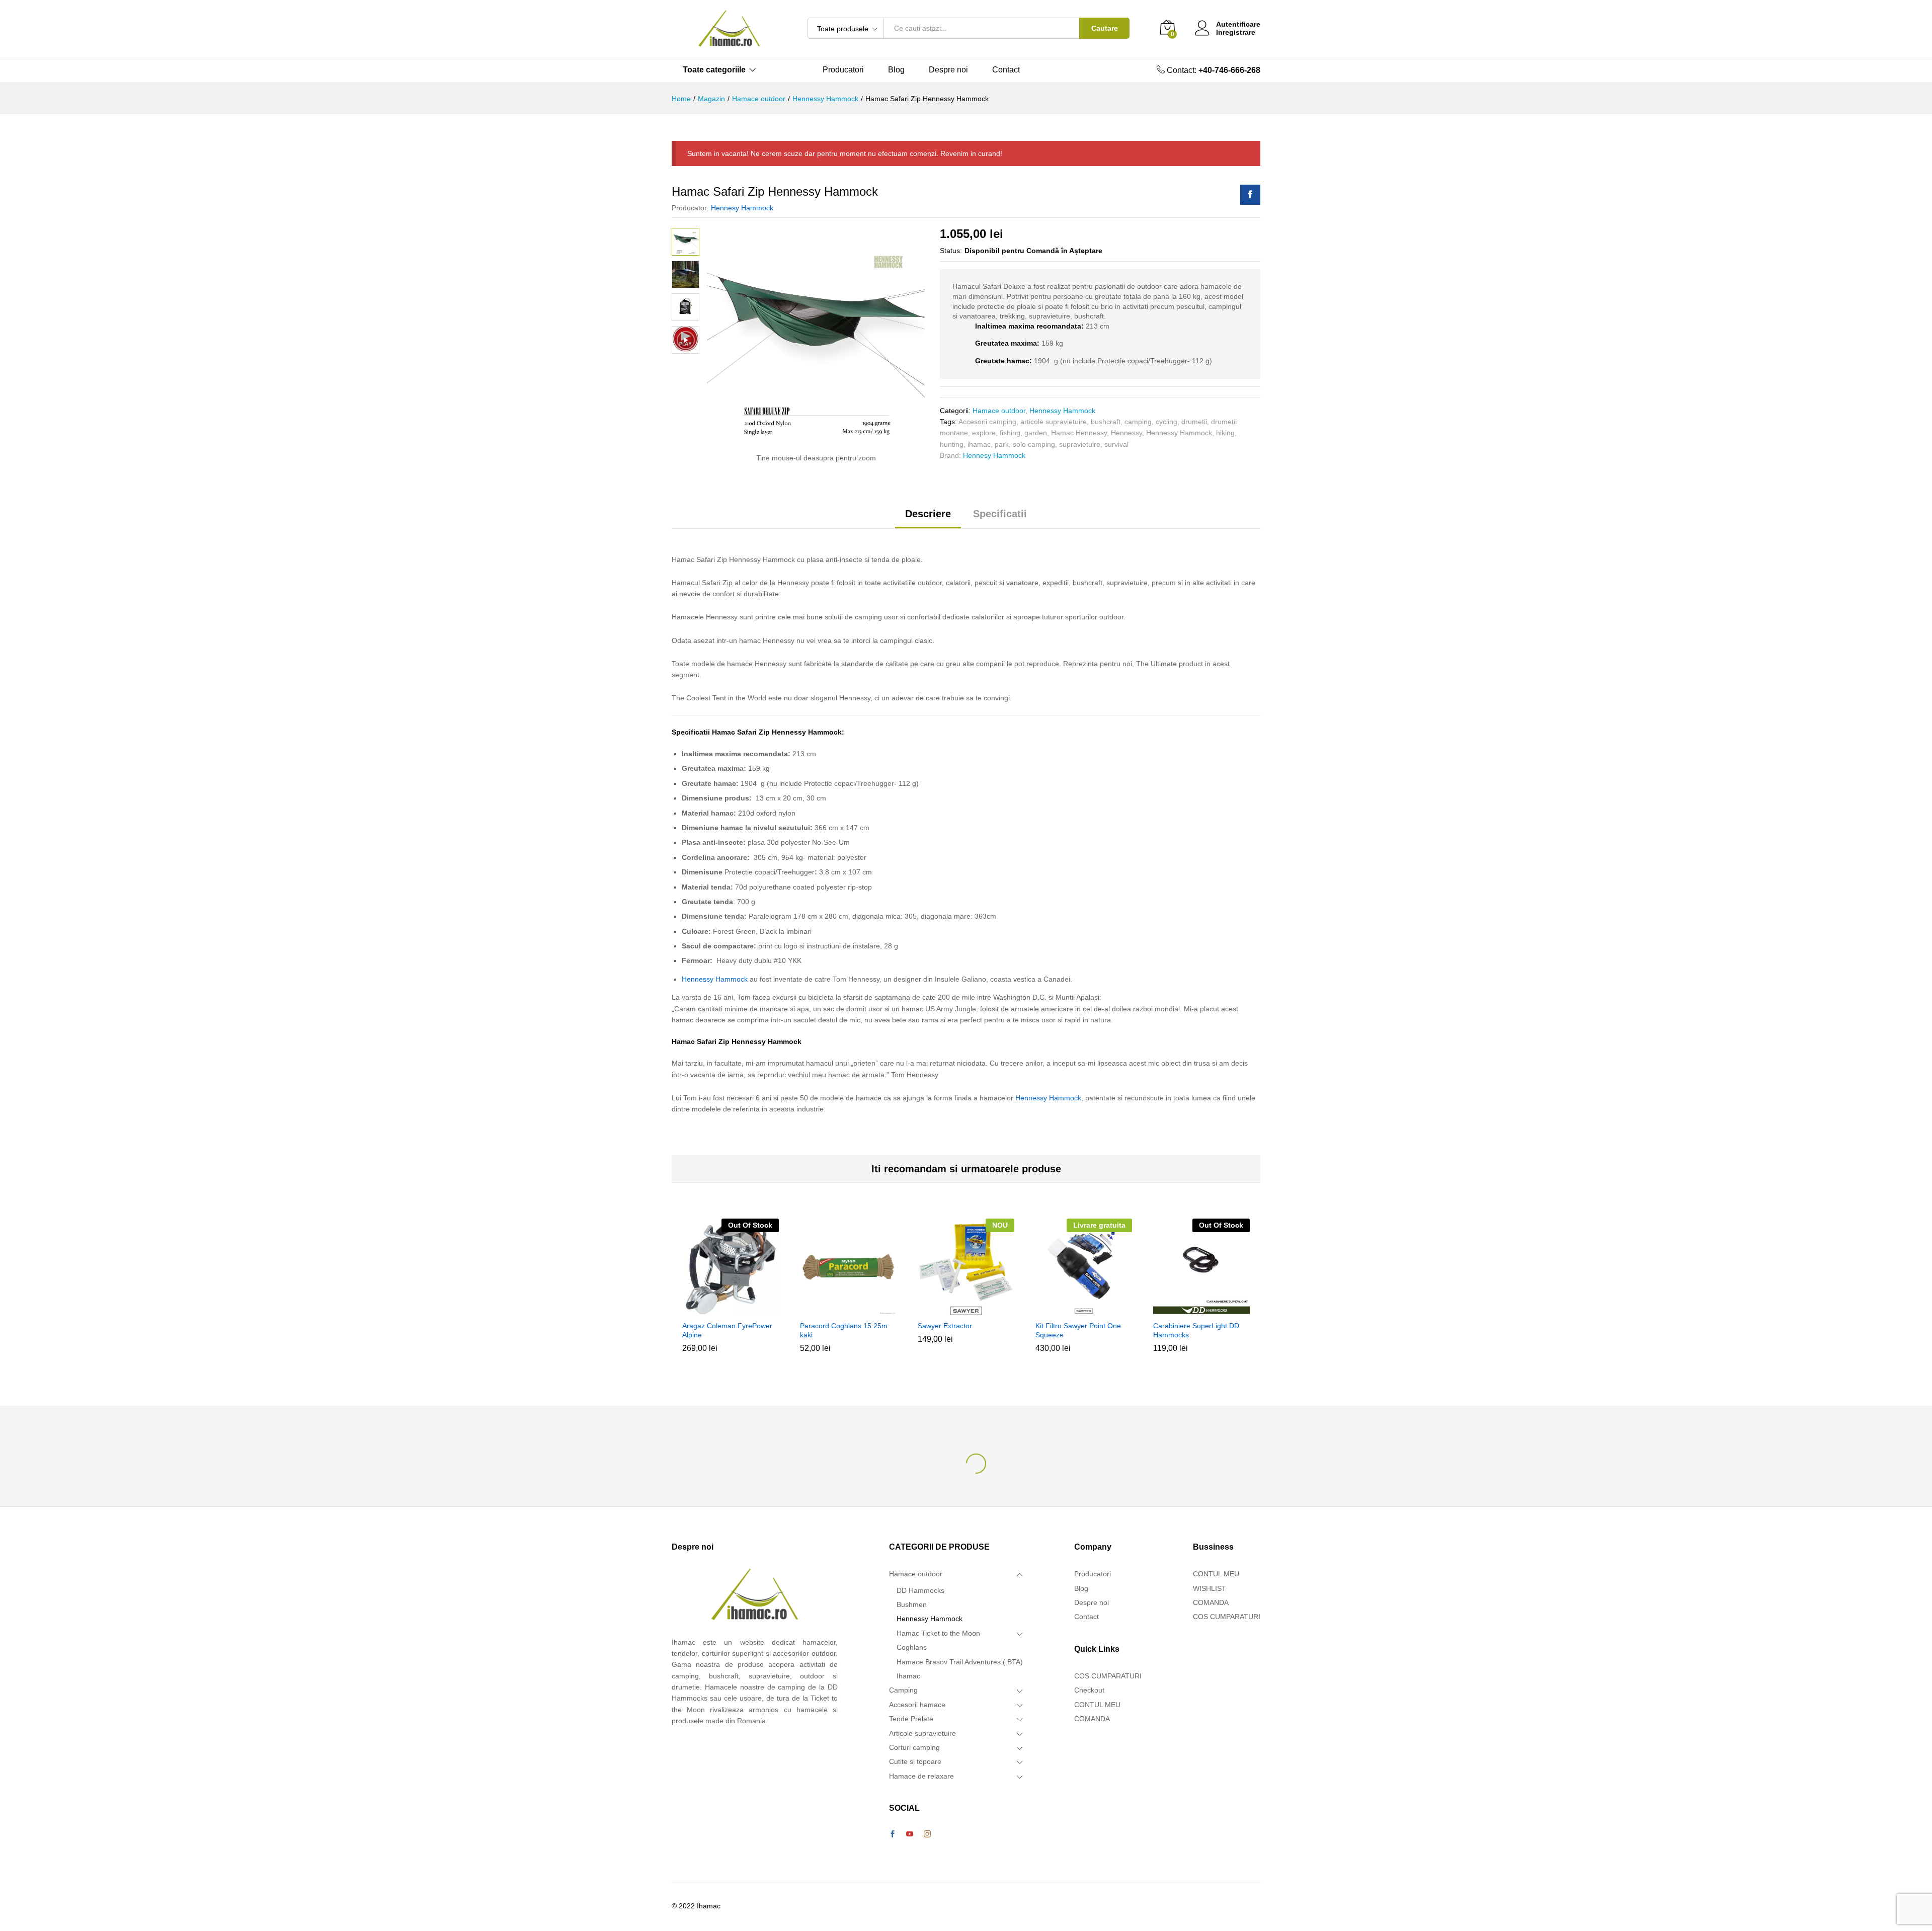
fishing (1010, 433)
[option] (731, 1293)
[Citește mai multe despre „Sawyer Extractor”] (964, 1309)
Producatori (843, 70)
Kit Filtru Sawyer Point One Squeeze (1078, 1330)
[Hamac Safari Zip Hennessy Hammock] (1250, 195)
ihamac (979, 444)
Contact (1006, 70)
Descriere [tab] (928, 514)
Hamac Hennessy (1079, 433)
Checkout (1089, 1690)
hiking (1225, 433)
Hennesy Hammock (742, 208)
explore (984, 433)
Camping (903, 1690)
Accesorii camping (987, 422)
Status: (951, 251)
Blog (896, 70)
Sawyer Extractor (945, 1326)
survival (1116, 444)
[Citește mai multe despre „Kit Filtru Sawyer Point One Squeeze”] (1082, 1309)
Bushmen (912, 1604)
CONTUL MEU (1097, 1705)
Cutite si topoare (915, 1761)
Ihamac (908, 1676)
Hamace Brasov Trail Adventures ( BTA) (960, 1662)
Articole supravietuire (922, 1733)
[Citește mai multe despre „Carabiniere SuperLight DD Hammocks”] (1200, 1309)
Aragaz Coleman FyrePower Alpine (727, 1330)
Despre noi (948, 70)
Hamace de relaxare (921, 1776)
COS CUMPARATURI (1108, 1676)
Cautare (1105, 28)
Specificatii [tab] (1000, 514)
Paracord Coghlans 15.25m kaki (844, 1330)
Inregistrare (1236, 32)
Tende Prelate (911, 1719)
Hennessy (1126, 433)
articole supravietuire (1054, 422)
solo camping (1034, 444)
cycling (1166, 422)
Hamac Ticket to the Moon (938, 1633)
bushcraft (1106, 422)
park (1002, 444)
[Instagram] (927, 1834)
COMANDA (1092, 1719)
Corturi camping (914, 1747)
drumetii (1194, 422)
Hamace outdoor (999, 411)
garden (1036, 433)
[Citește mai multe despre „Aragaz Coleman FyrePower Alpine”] (729, 1309)
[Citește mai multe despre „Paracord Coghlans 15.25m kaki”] (847, 1309)
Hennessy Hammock (1062, 411)
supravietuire (1080, 444)
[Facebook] (893, 1834)
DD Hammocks (920, 1590)
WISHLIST (1210, 1588)
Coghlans (912, 1647)
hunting (952, 444)
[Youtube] (910, 1834)
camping (1138, 422)
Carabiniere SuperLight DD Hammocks (1196, 1330)
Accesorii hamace (917, 1705)
